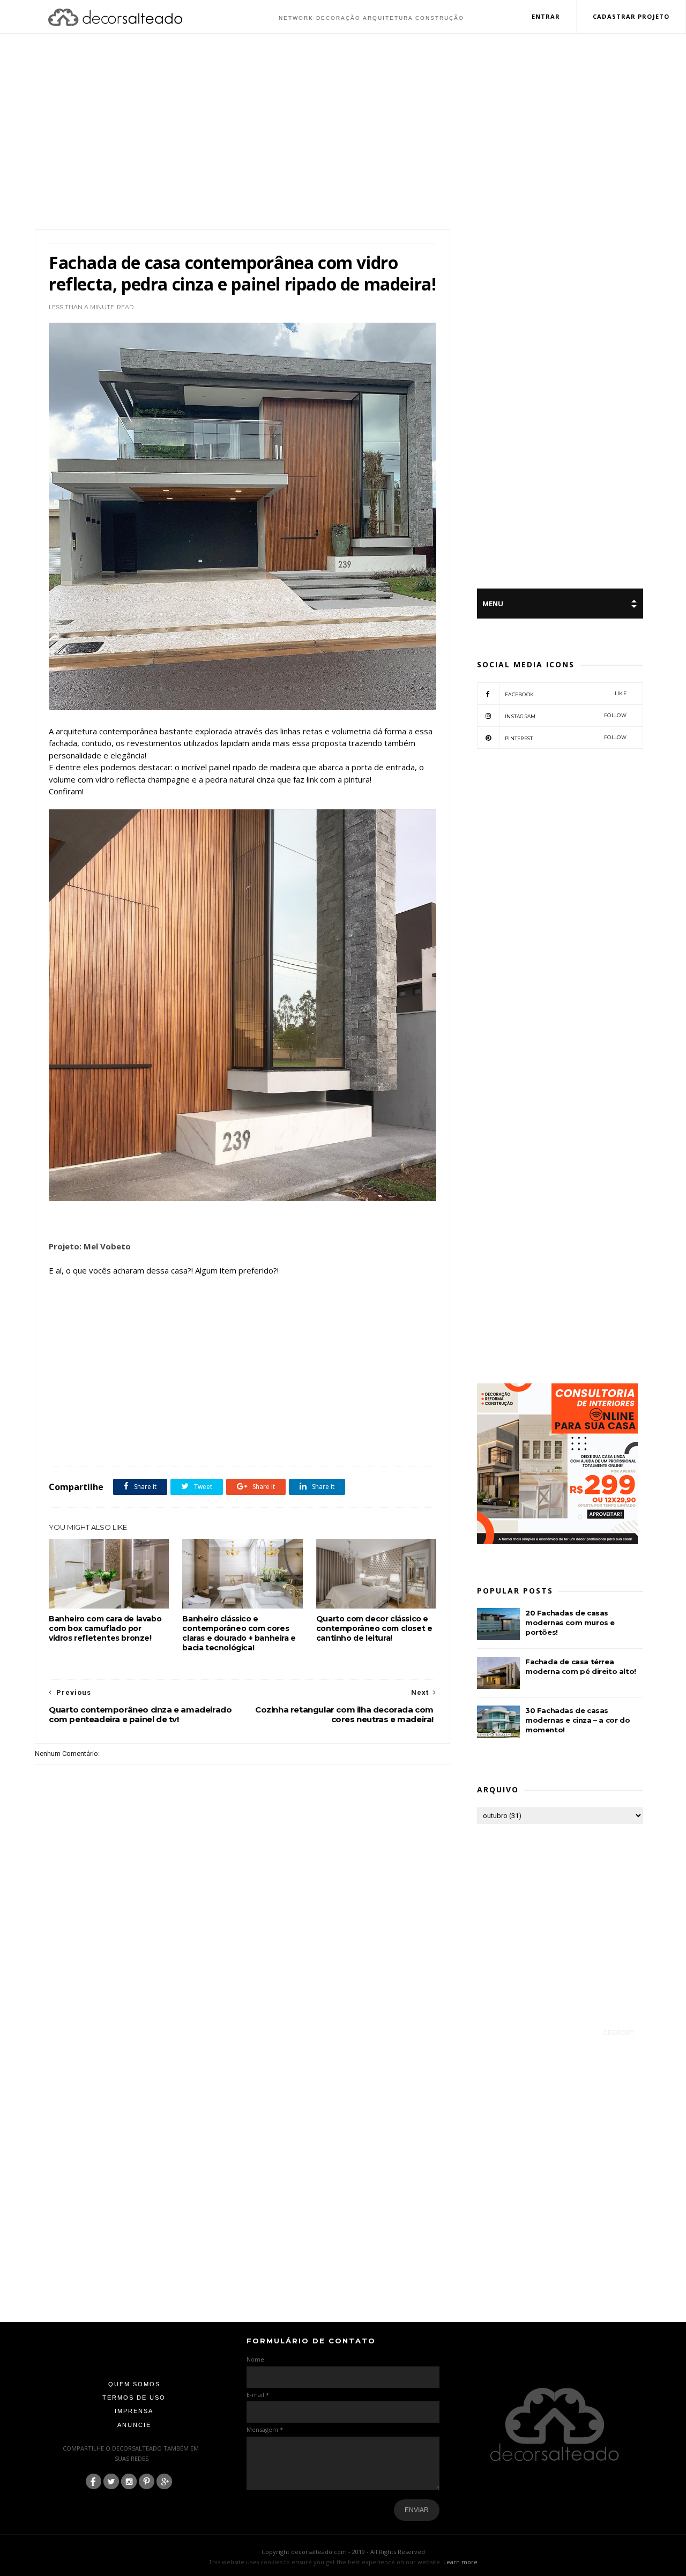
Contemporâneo (96, 1442)
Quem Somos (134, 2384)
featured (137, 1442)
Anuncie (134, 2425)
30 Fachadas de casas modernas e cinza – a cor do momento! (577, 1720)
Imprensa (134, 2411)
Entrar (546, 16)
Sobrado (240, 1442)
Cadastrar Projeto (631, 16)
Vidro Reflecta (277, 1442)
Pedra (213, 1442)
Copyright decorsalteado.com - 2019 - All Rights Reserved (343, 2552)
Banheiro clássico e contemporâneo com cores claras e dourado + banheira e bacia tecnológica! (239, 1633)
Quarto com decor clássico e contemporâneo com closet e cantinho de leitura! (374, 1628)
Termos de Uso (134, 2398)
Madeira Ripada (177, 1442)
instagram (566, 716)
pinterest (566, 738)
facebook (566, 694)
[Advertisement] (343, 133)
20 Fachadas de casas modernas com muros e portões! (570, 1622)
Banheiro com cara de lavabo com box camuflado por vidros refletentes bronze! (105, 1628)
